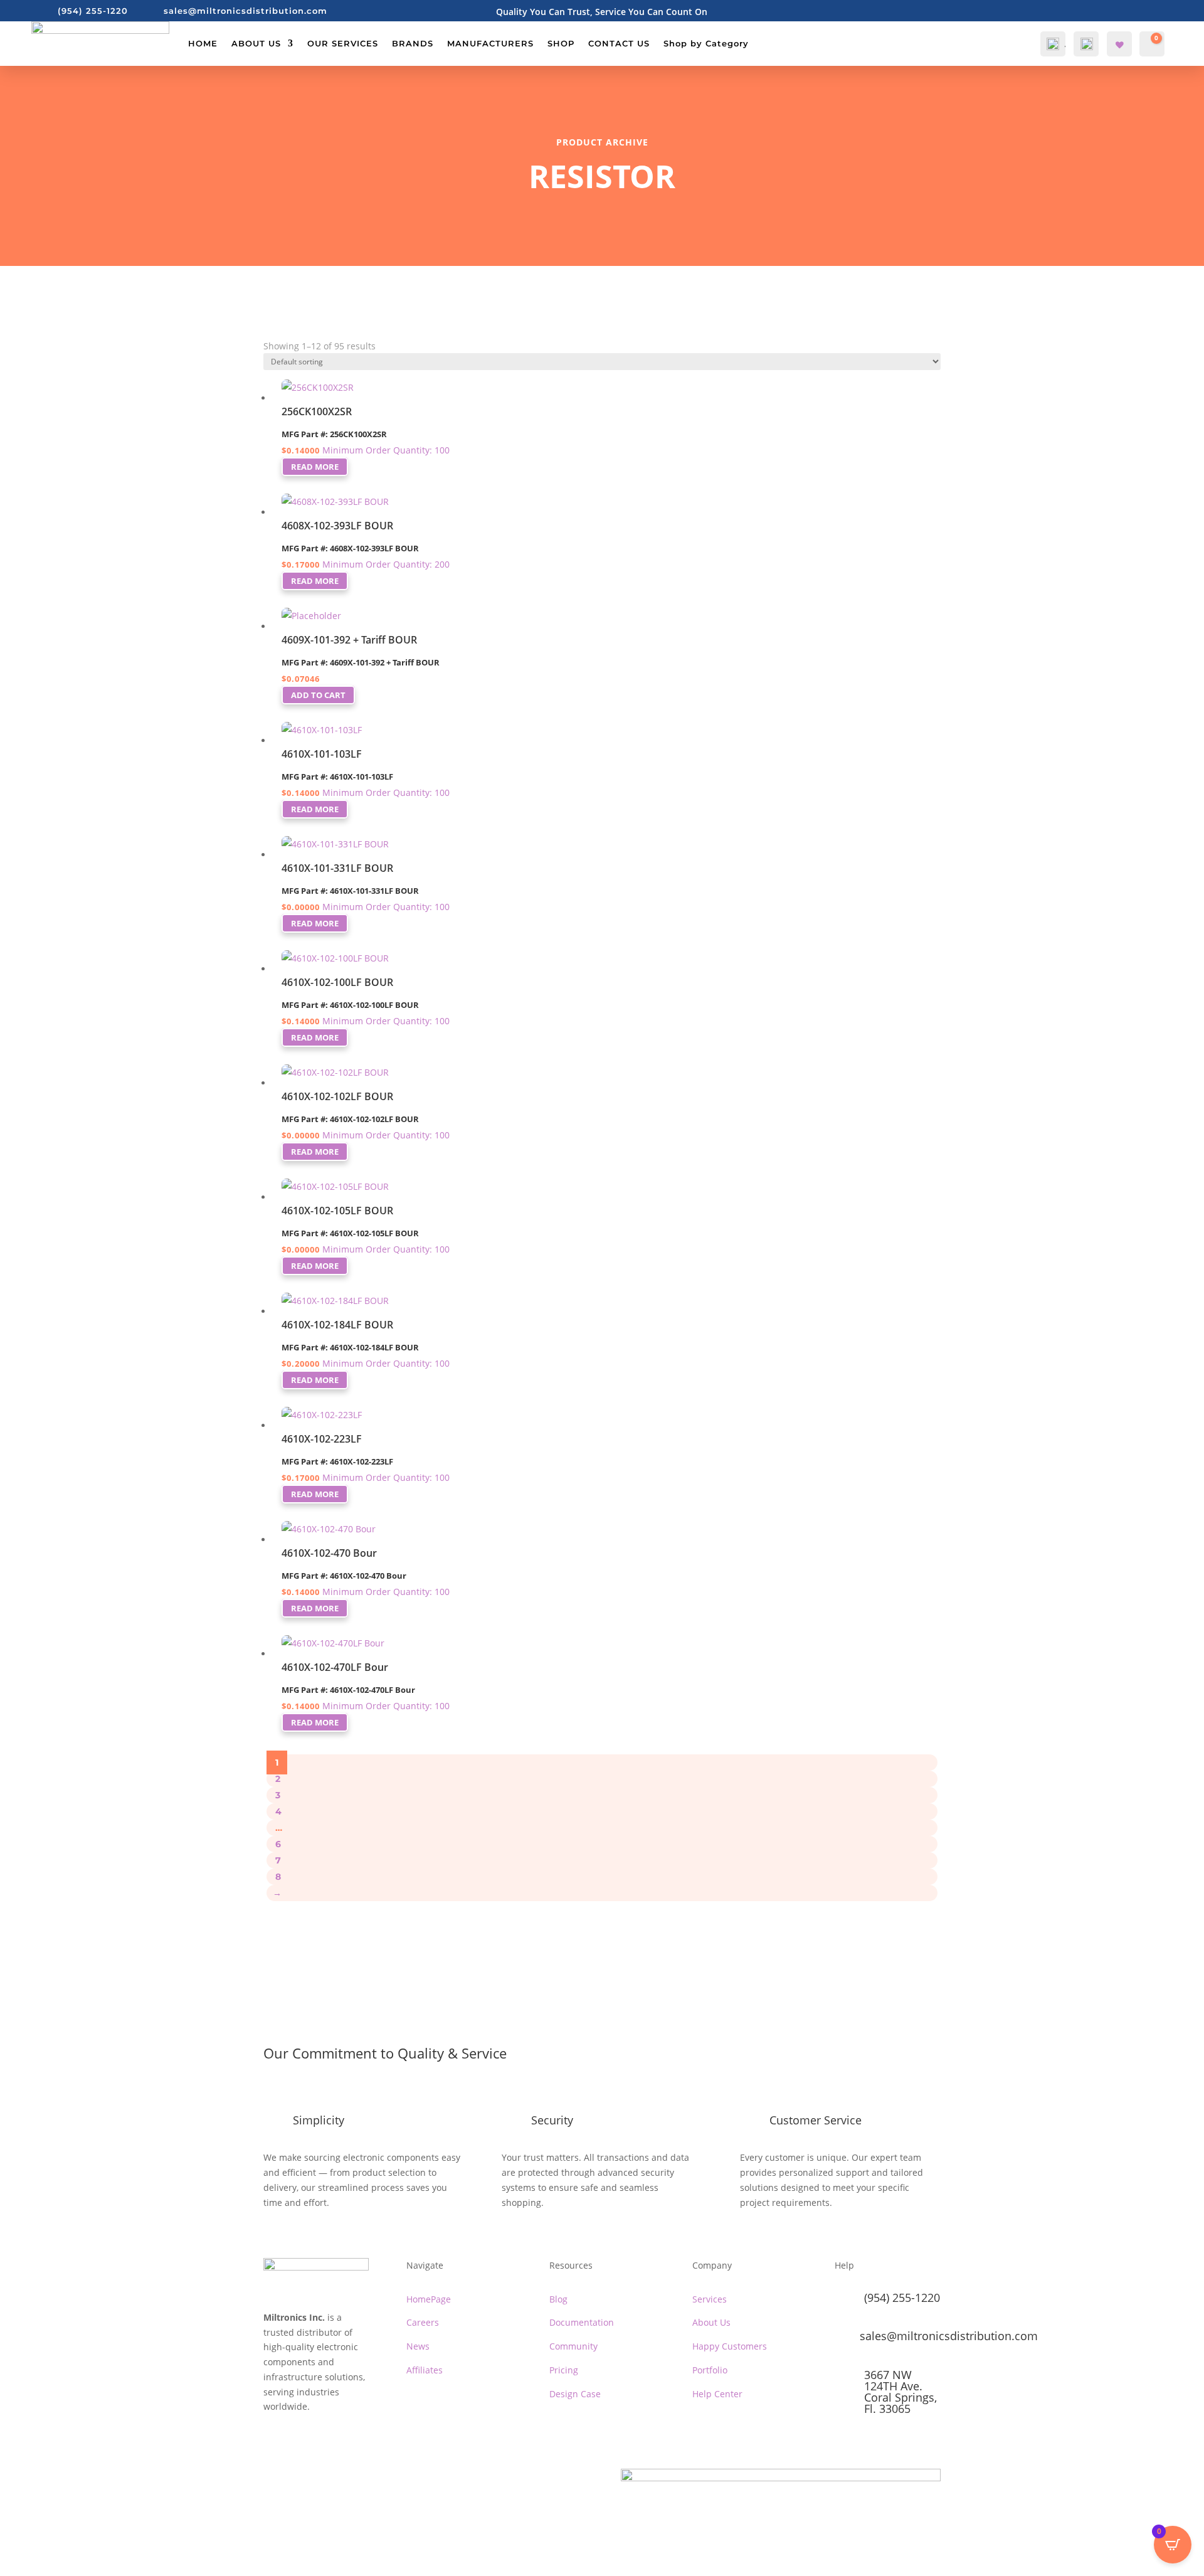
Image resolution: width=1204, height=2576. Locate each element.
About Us (711, 2322)
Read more (315, 467)
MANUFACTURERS (490, 43)
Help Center (717, 2394)
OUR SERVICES (343, 43)
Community (573, 2346)
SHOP (561, 43)
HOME (203, 43)
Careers (423, 2322)
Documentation (582, 2322)
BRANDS (413, 43)
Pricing (564, 2370)
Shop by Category (706, 43)
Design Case (575, 2394)
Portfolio (710, 2370)
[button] (292, 362)
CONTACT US (619, 43)
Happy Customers (730, 2346)
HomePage (429, 2299)
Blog (558, 2299)
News (418, 2346)
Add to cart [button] (318, 695)
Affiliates (425, 2370)
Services (710, 2299)
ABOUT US (256, 43)
